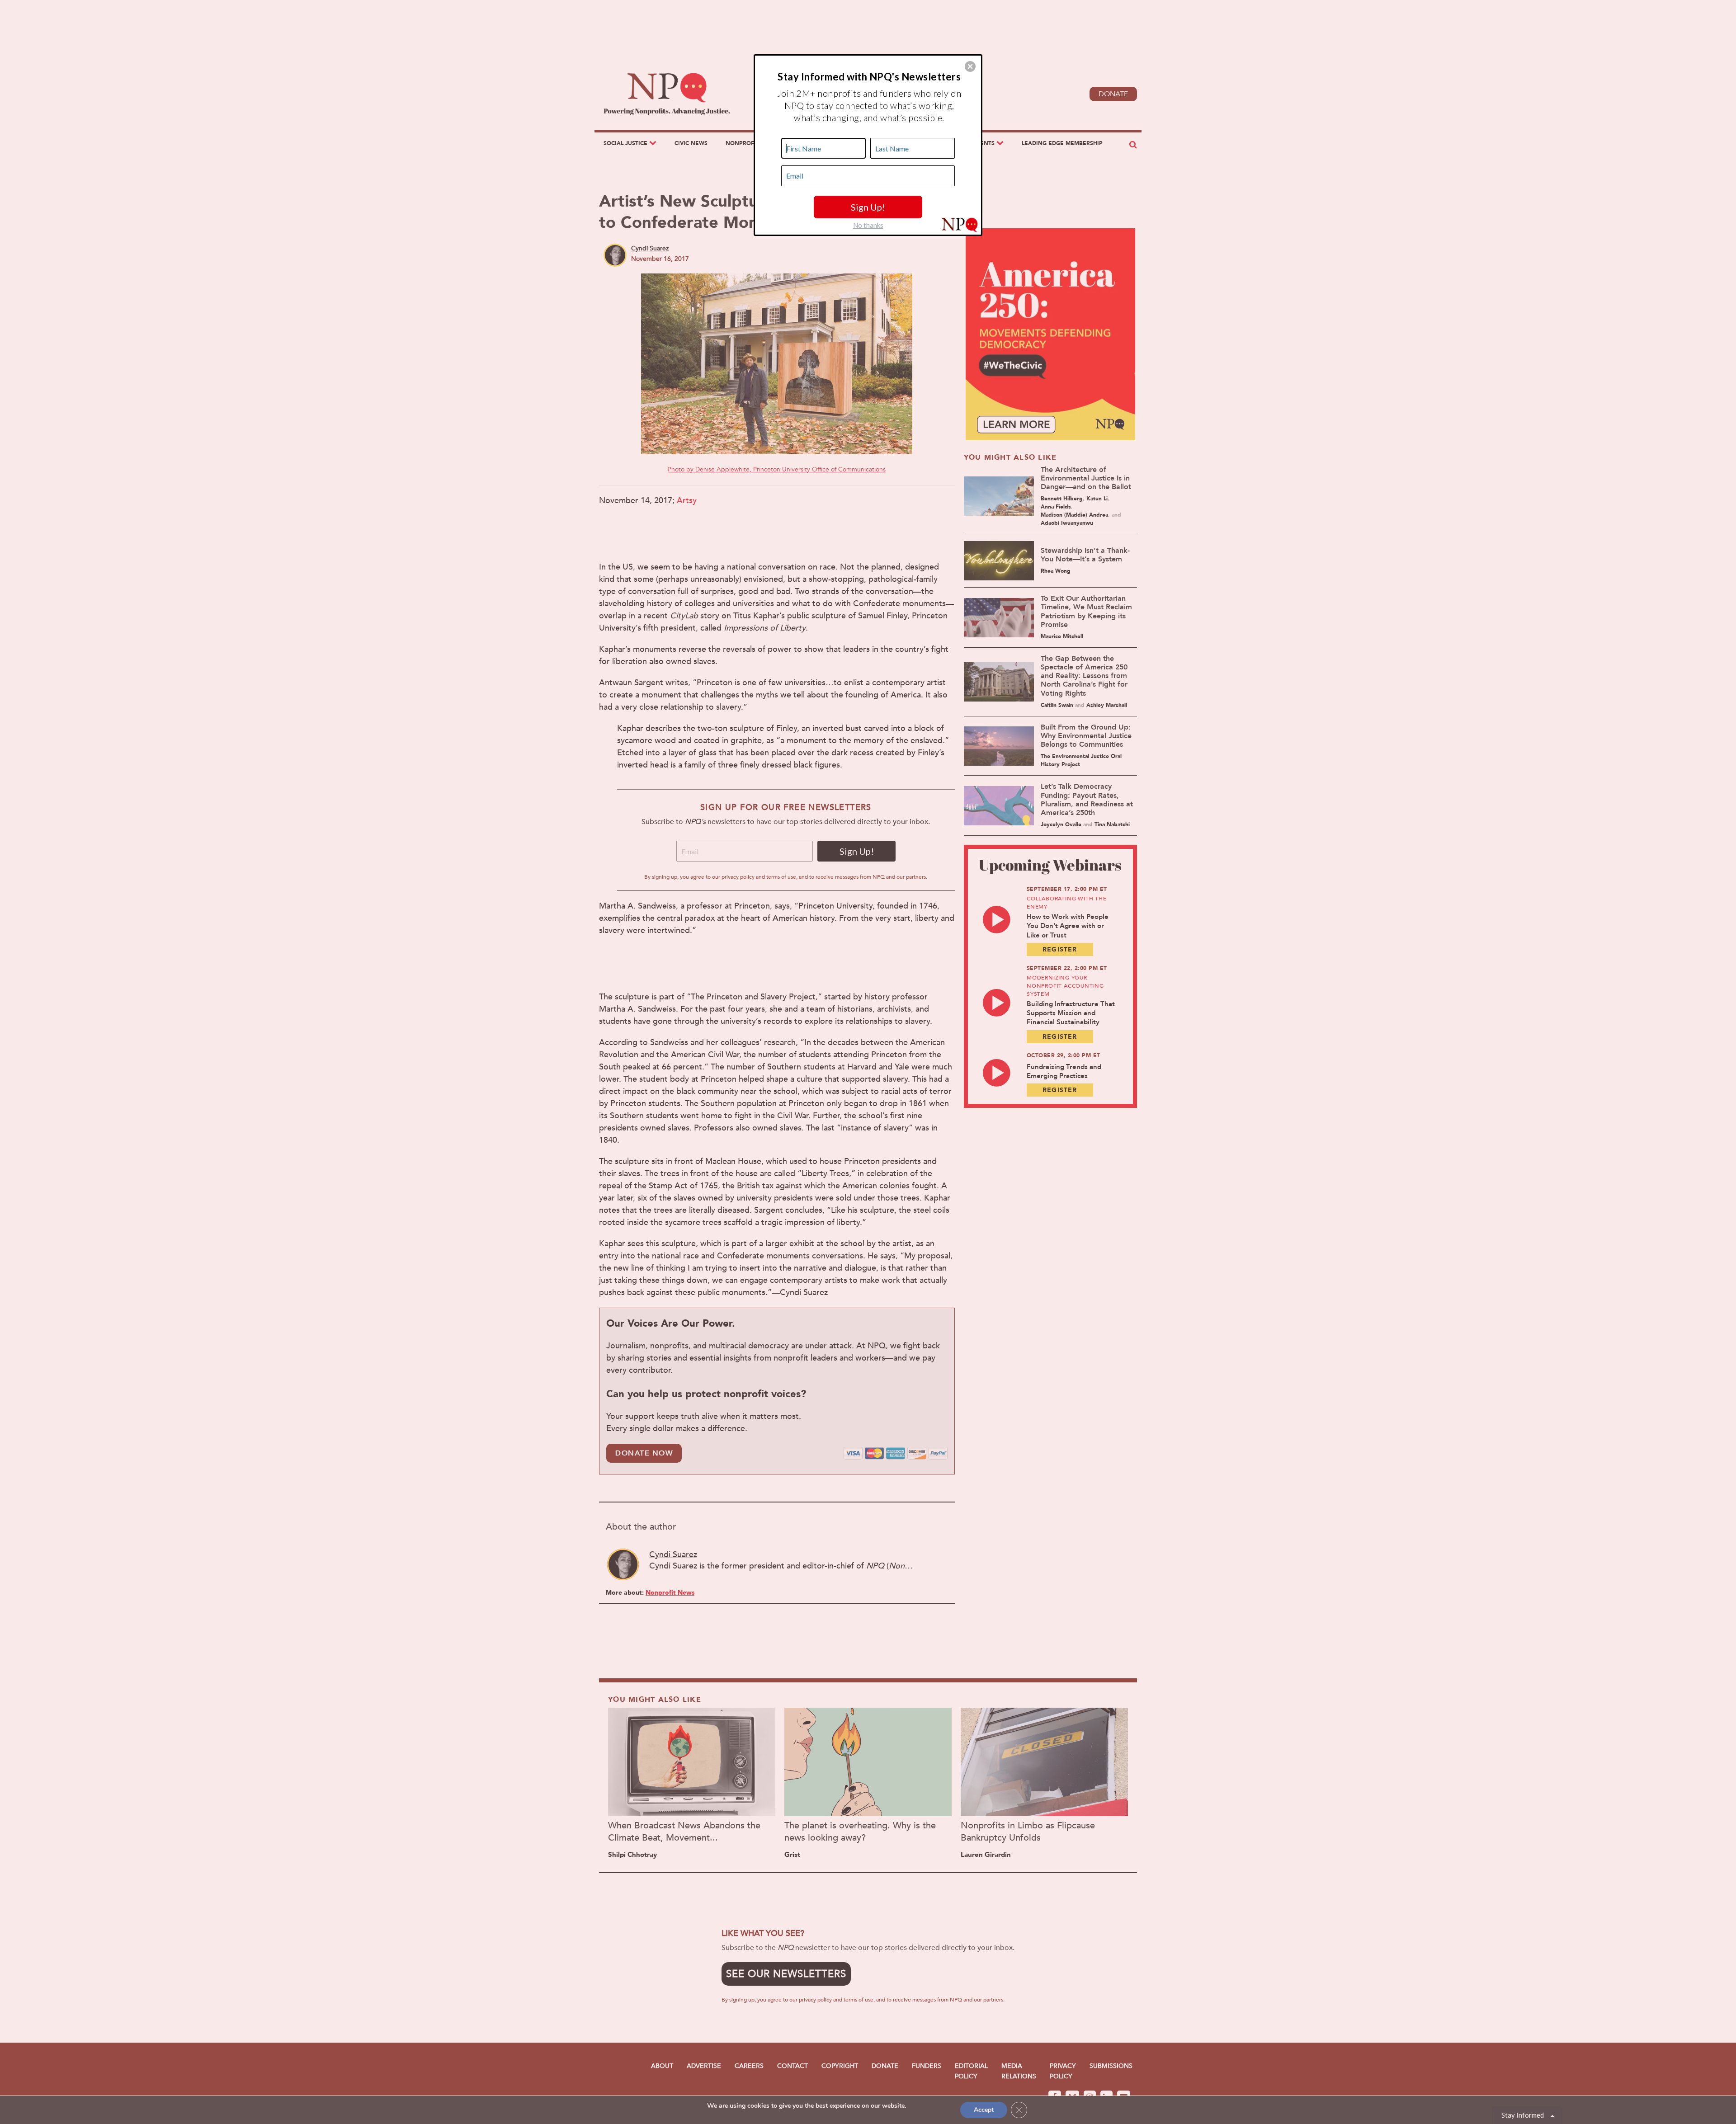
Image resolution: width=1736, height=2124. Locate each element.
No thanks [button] (868, 225)
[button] (970, 66)
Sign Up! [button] (868, 207)
